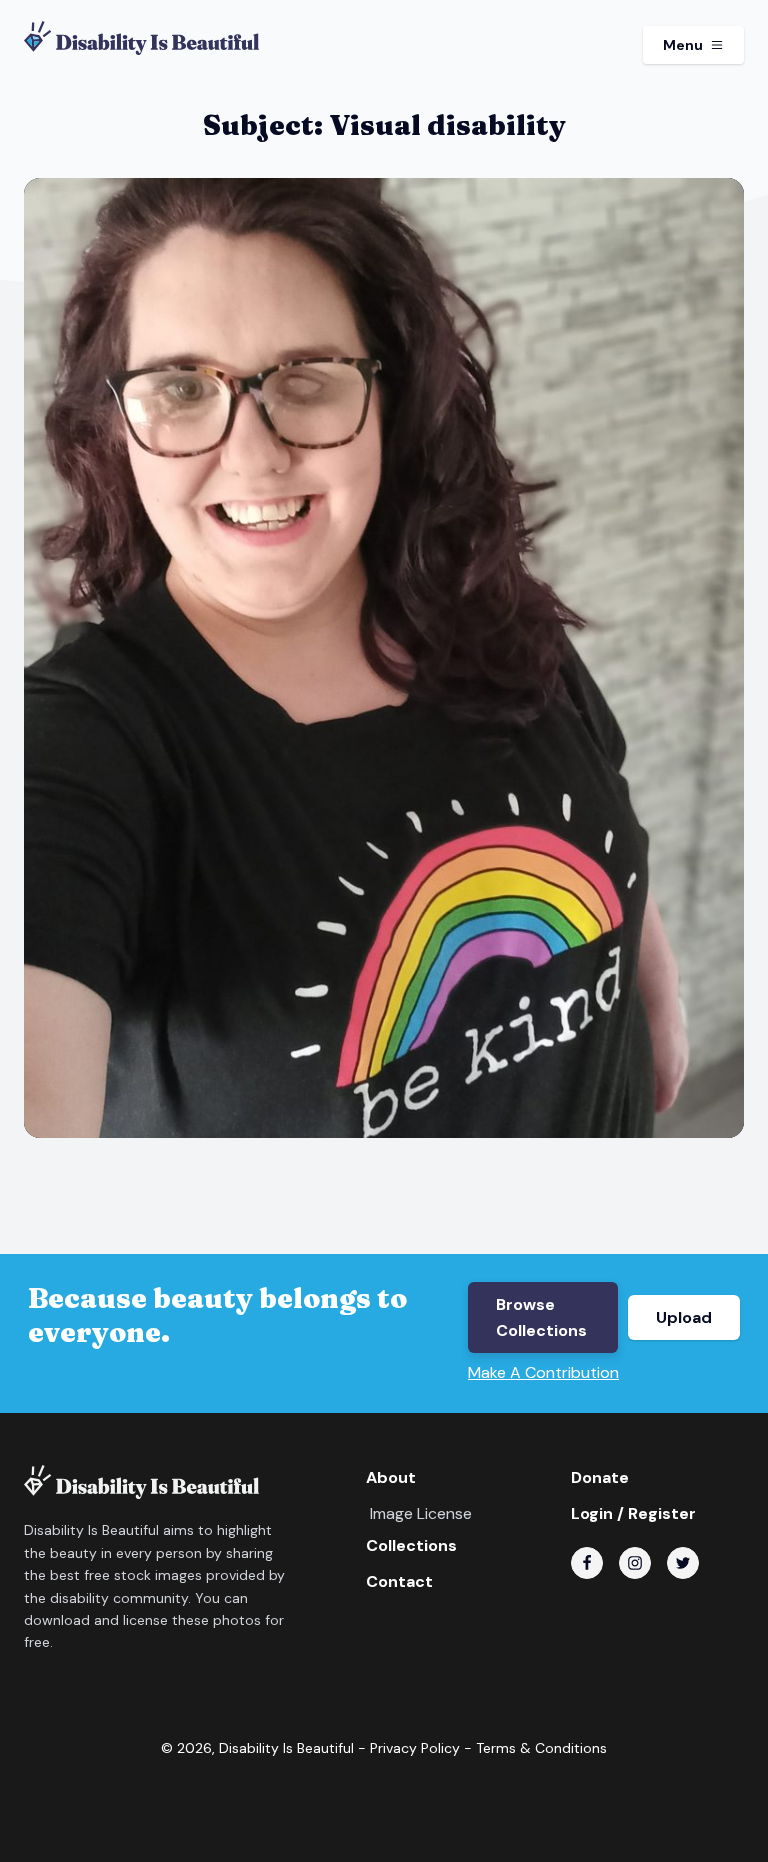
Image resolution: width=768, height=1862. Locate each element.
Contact (399, 1581)
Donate (600, 1477)
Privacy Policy (415, 1748)
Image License (421, 1513)
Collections (411, 1545)
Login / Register (633, 1513)
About (391, 1477)
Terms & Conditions (541, 1748)
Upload (684, 1317)
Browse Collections (541, 1317)
